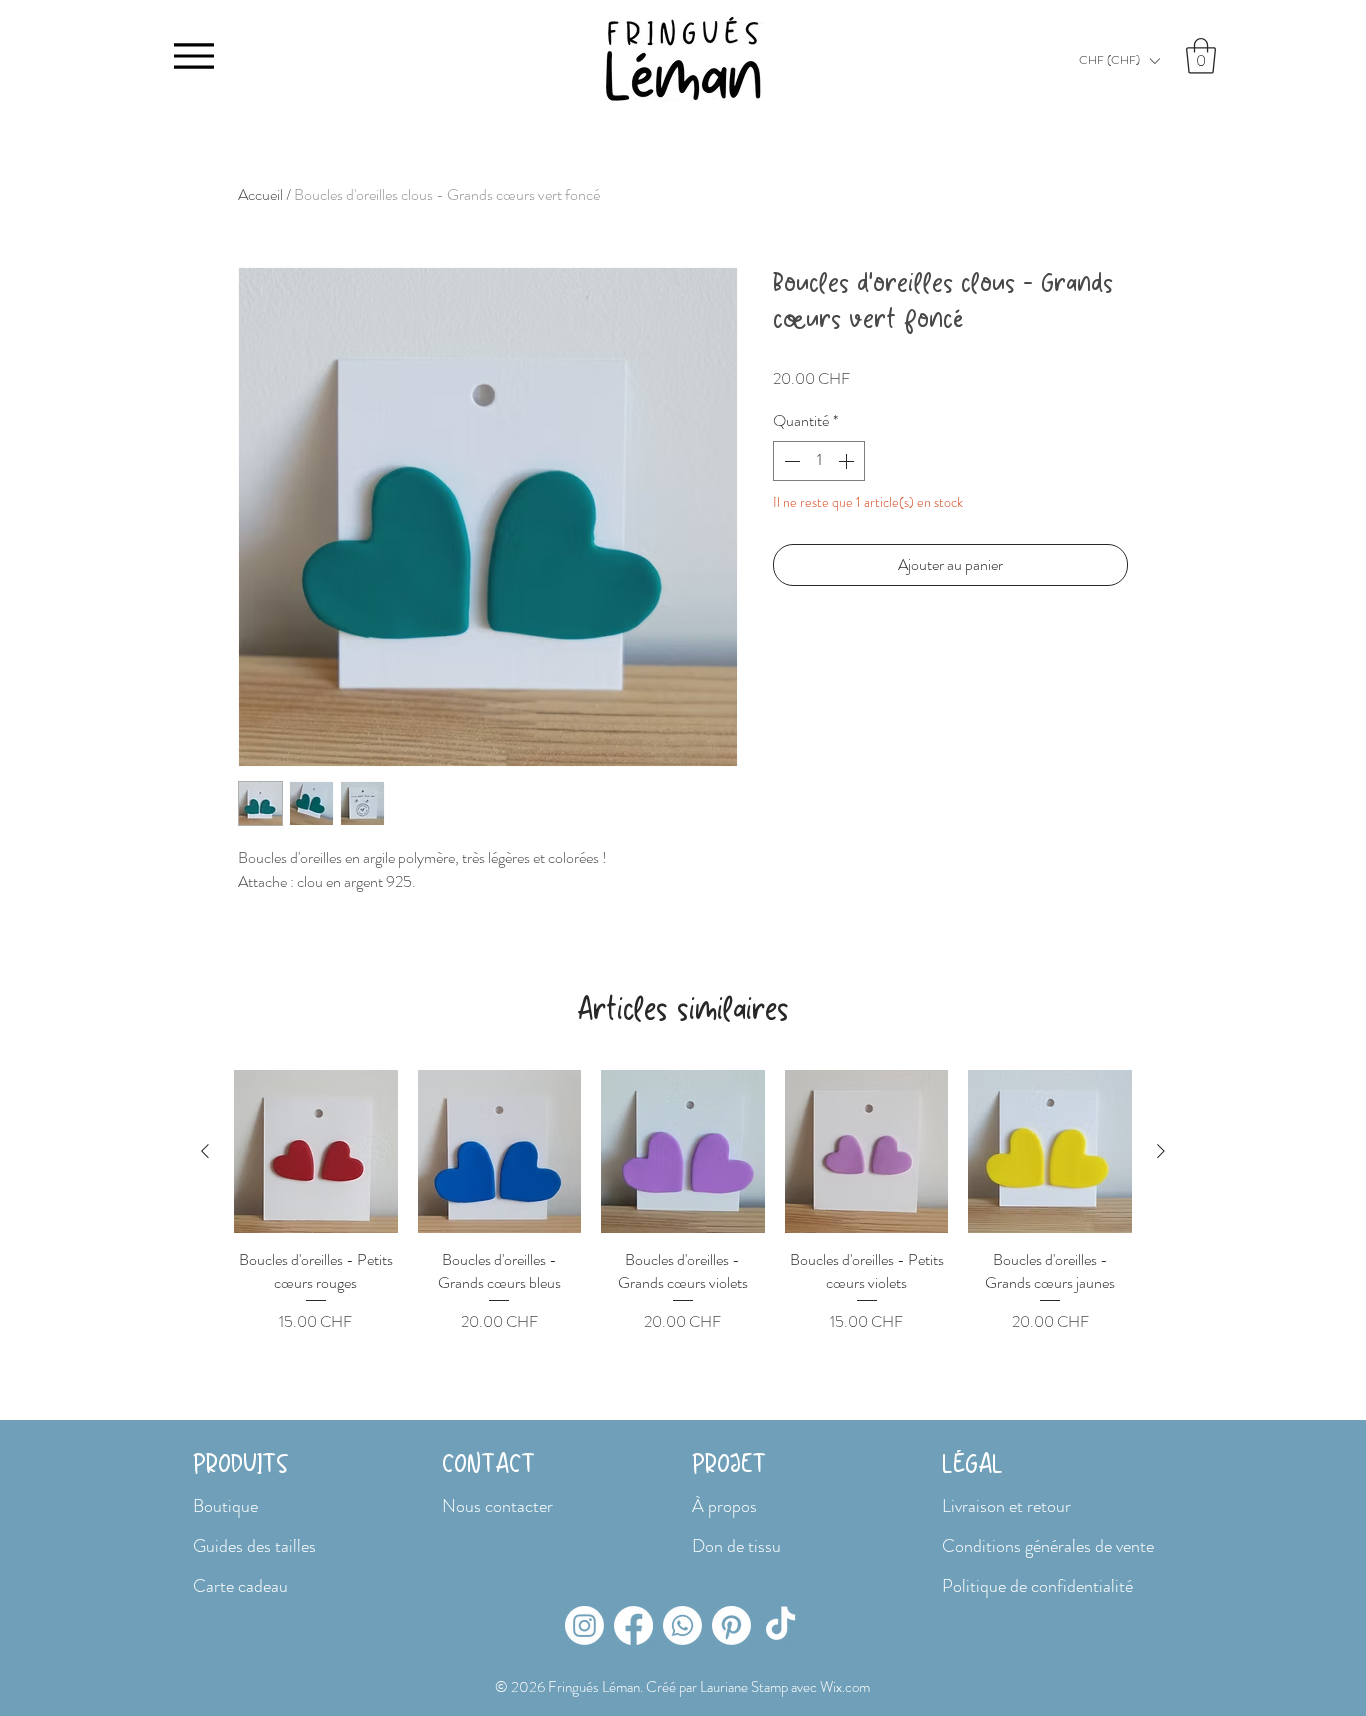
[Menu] (193, 55)
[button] (1119, 60)
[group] (683, 1202)
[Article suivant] (1161, 1151)
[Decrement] (790, 461)
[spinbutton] (819, 461)
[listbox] (1119, 60)
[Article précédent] (205, 1151)
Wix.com (845, 1687)
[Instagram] (584, 1625)
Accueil (260, 194)
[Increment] (848, 461)
